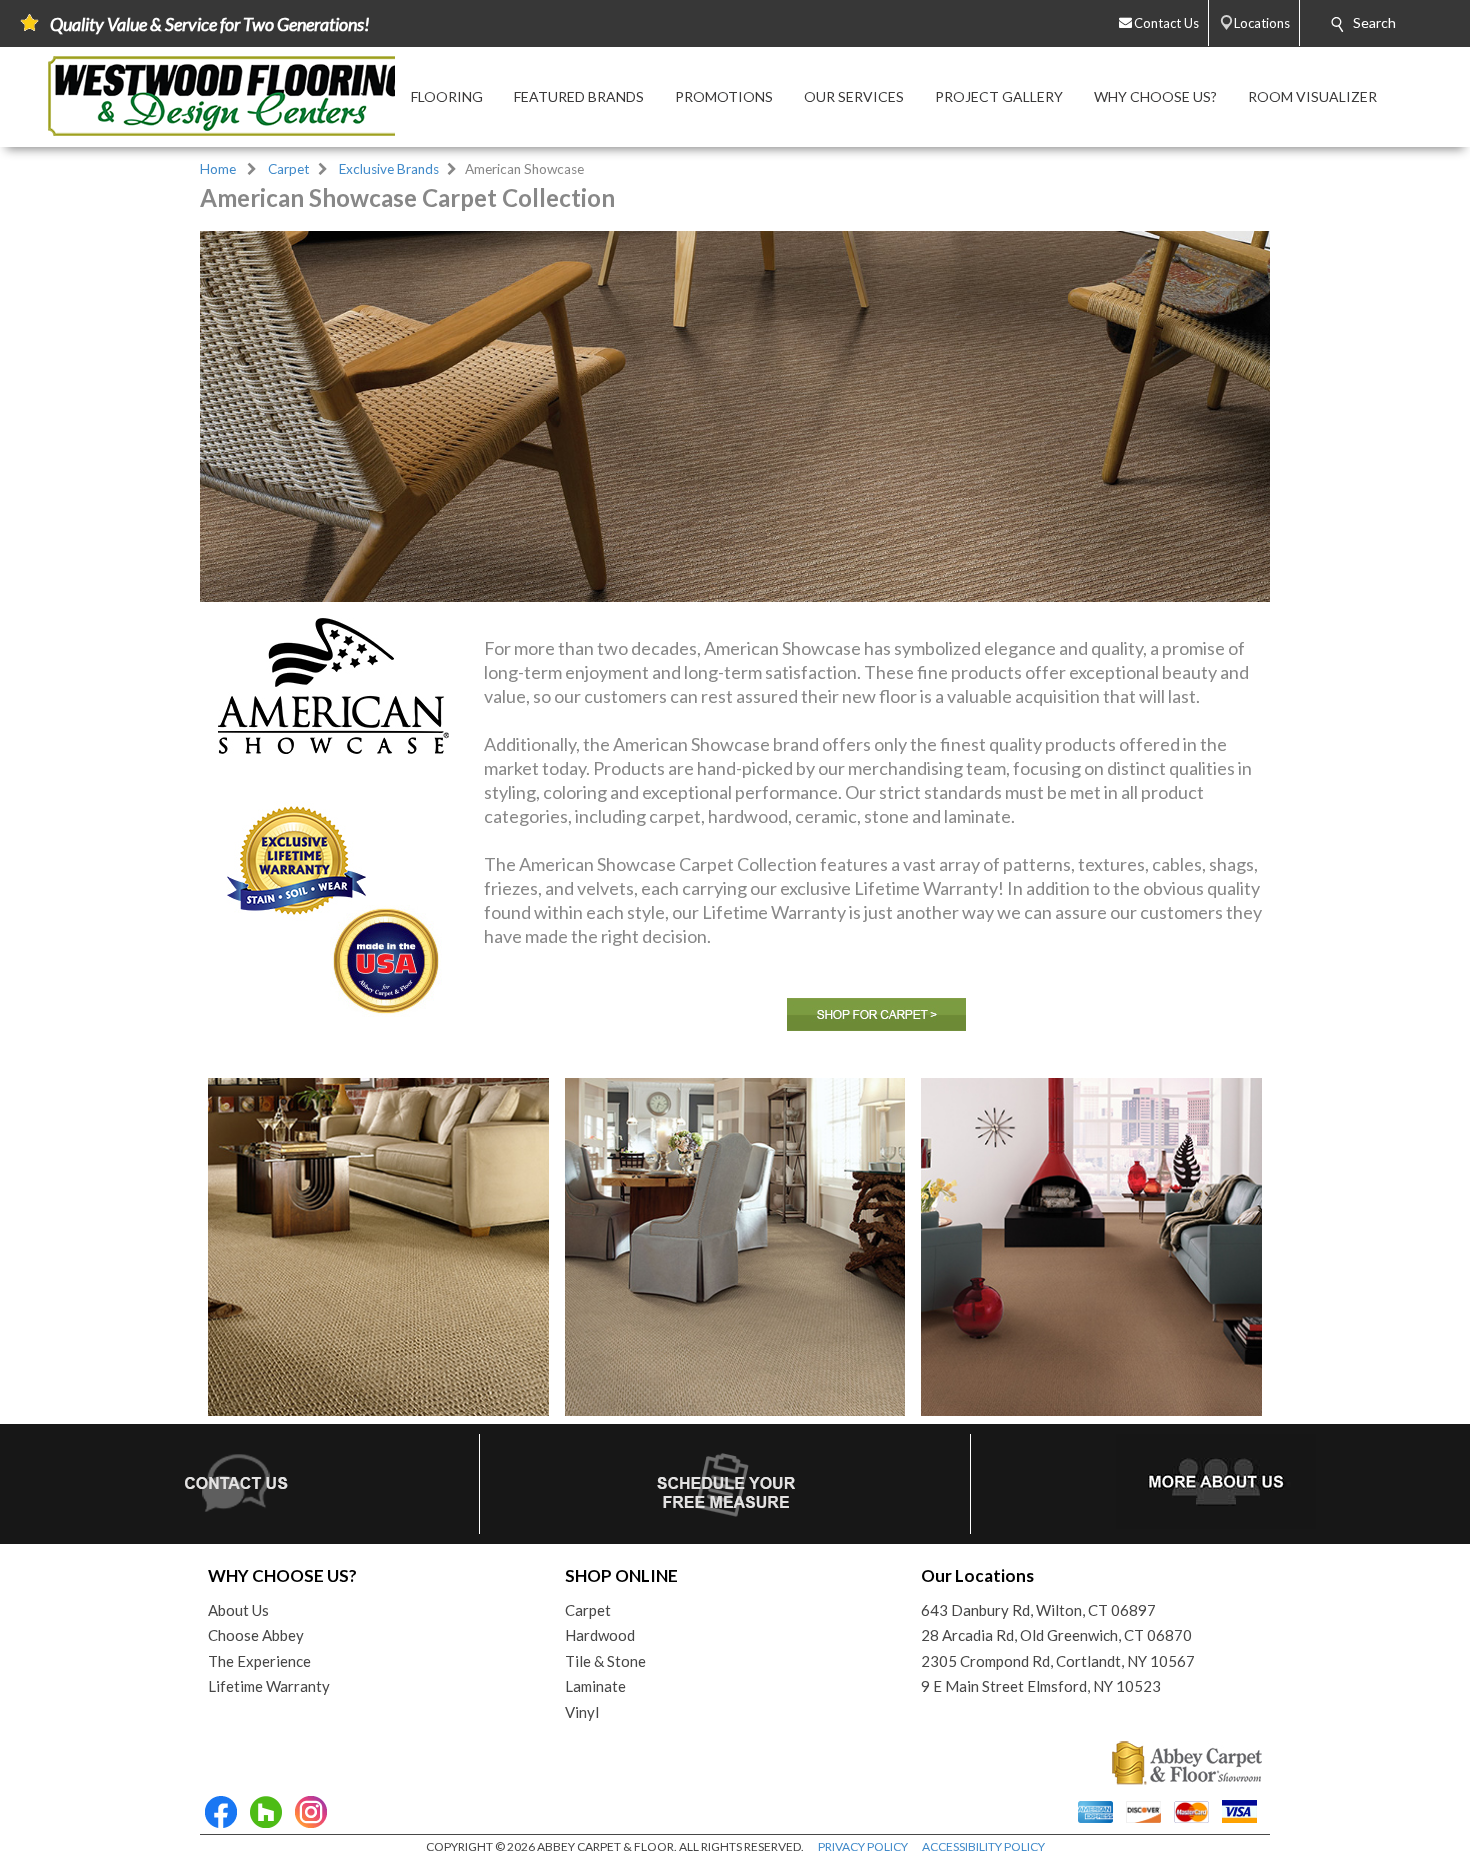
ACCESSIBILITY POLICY (983, 1846)
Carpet (289, 169)
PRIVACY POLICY (863, 1846)
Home (218, 169)
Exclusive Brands (389, 169)
